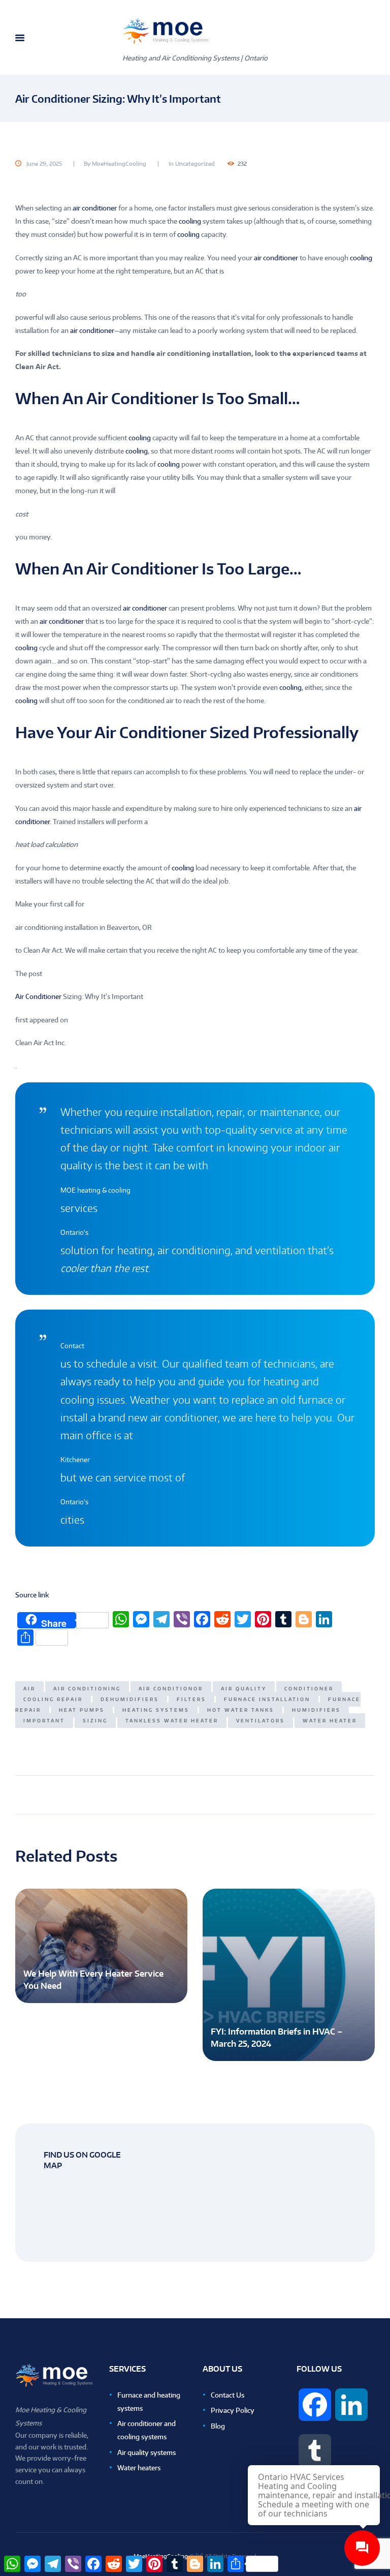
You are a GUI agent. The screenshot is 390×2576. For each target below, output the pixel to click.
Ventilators (261, 1721)
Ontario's (74, 1232)
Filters (191, 1699)
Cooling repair (53, 1699)
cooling (190, 221)
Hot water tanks (241, 1710)
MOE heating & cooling (95, 1190)
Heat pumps (82, 1710)
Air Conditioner (38, 996)
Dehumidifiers (130, 1699)
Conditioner (309, 1689)
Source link (32, 1595)
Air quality (244, 1689)
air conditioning (87, 1689)
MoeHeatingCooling (119, 164)
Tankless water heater (172, 1721)
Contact (72, 1346)
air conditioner (95, 208)
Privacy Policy (233, 2410)
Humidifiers (316, 1710)
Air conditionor (171, 1689)
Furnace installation (267, 1699)
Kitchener (75, 1460)
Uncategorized (195, 164)
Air (29, 1689)
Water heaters (139, 2468)
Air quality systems (147, 2452)
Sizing (95, 1721)
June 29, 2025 (44, 164)
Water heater (330, 1721)
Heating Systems (156, 1710)
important (44, 1721)
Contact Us (227, 2395)
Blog (218, 2426)
